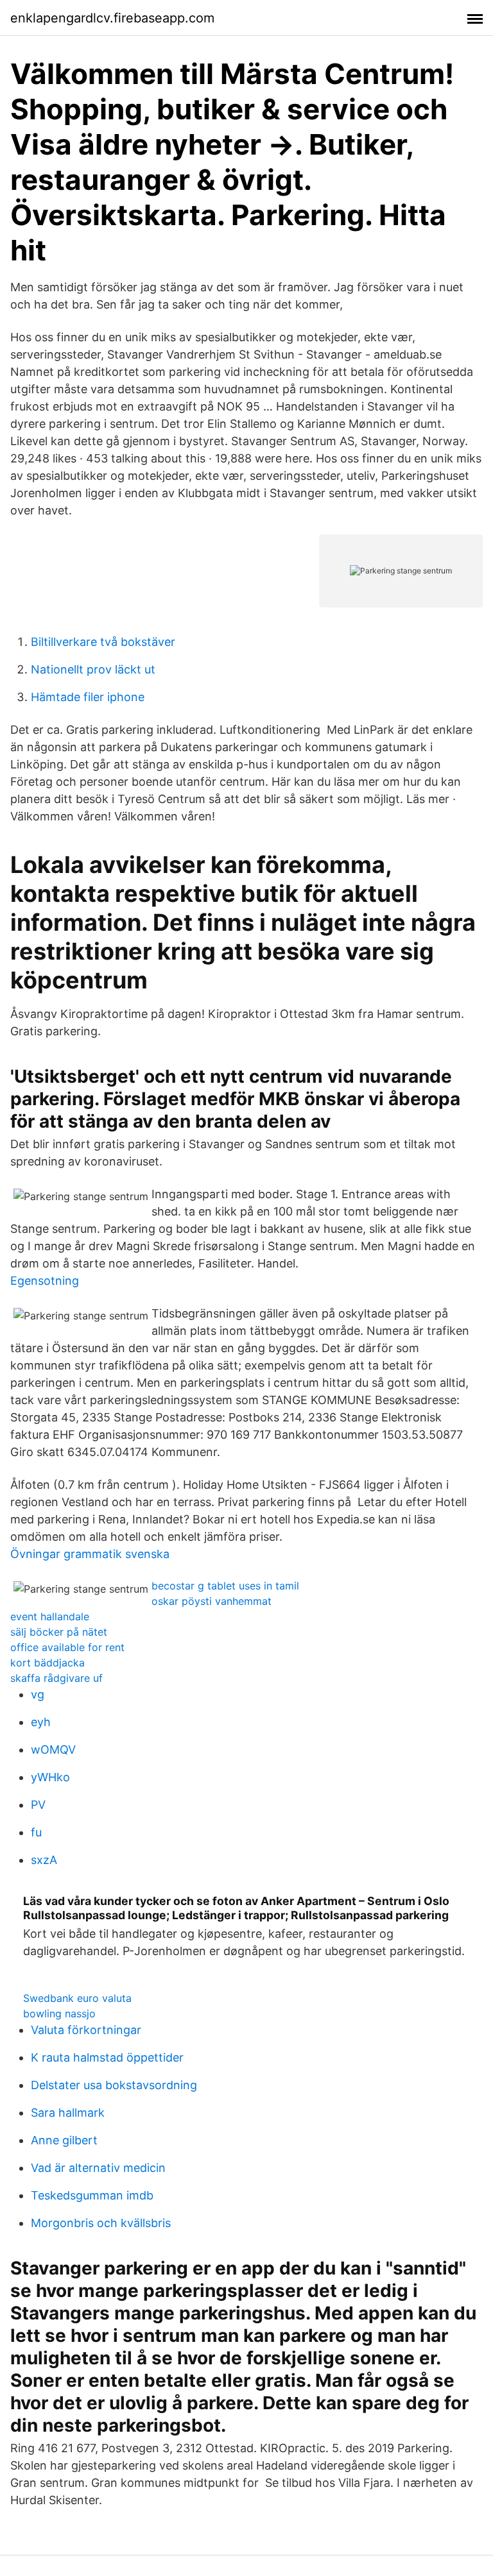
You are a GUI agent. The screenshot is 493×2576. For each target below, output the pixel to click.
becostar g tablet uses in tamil (225, 1586)
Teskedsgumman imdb (92, 2195)
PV (38, 1805)
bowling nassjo (59, 2013)
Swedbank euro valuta (77, 1998)
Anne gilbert (64, 2140)
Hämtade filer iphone (88, 697)
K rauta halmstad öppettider (107, 2057)
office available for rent (67, 1647)
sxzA (44, 1860)
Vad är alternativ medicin (98, 2168)
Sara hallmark (68, 2113)
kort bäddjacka (48, 1663)
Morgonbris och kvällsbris (101, 2223)
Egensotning (45, 1281)
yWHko (50, 1777)
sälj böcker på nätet (59, 1632)
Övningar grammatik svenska (90, 1554)
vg (38, 1694)
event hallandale (50, 1616)
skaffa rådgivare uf (56, 1678)
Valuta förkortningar (86, 2030)
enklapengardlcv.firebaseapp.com (112, 18)
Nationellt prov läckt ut (93, 669)
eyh (41, 1722)
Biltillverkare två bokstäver (103, 642)
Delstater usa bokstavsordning (114, 2085)
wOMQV (53, 1750)
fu (36, 1832)
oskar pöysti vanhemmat (212, 1601)
